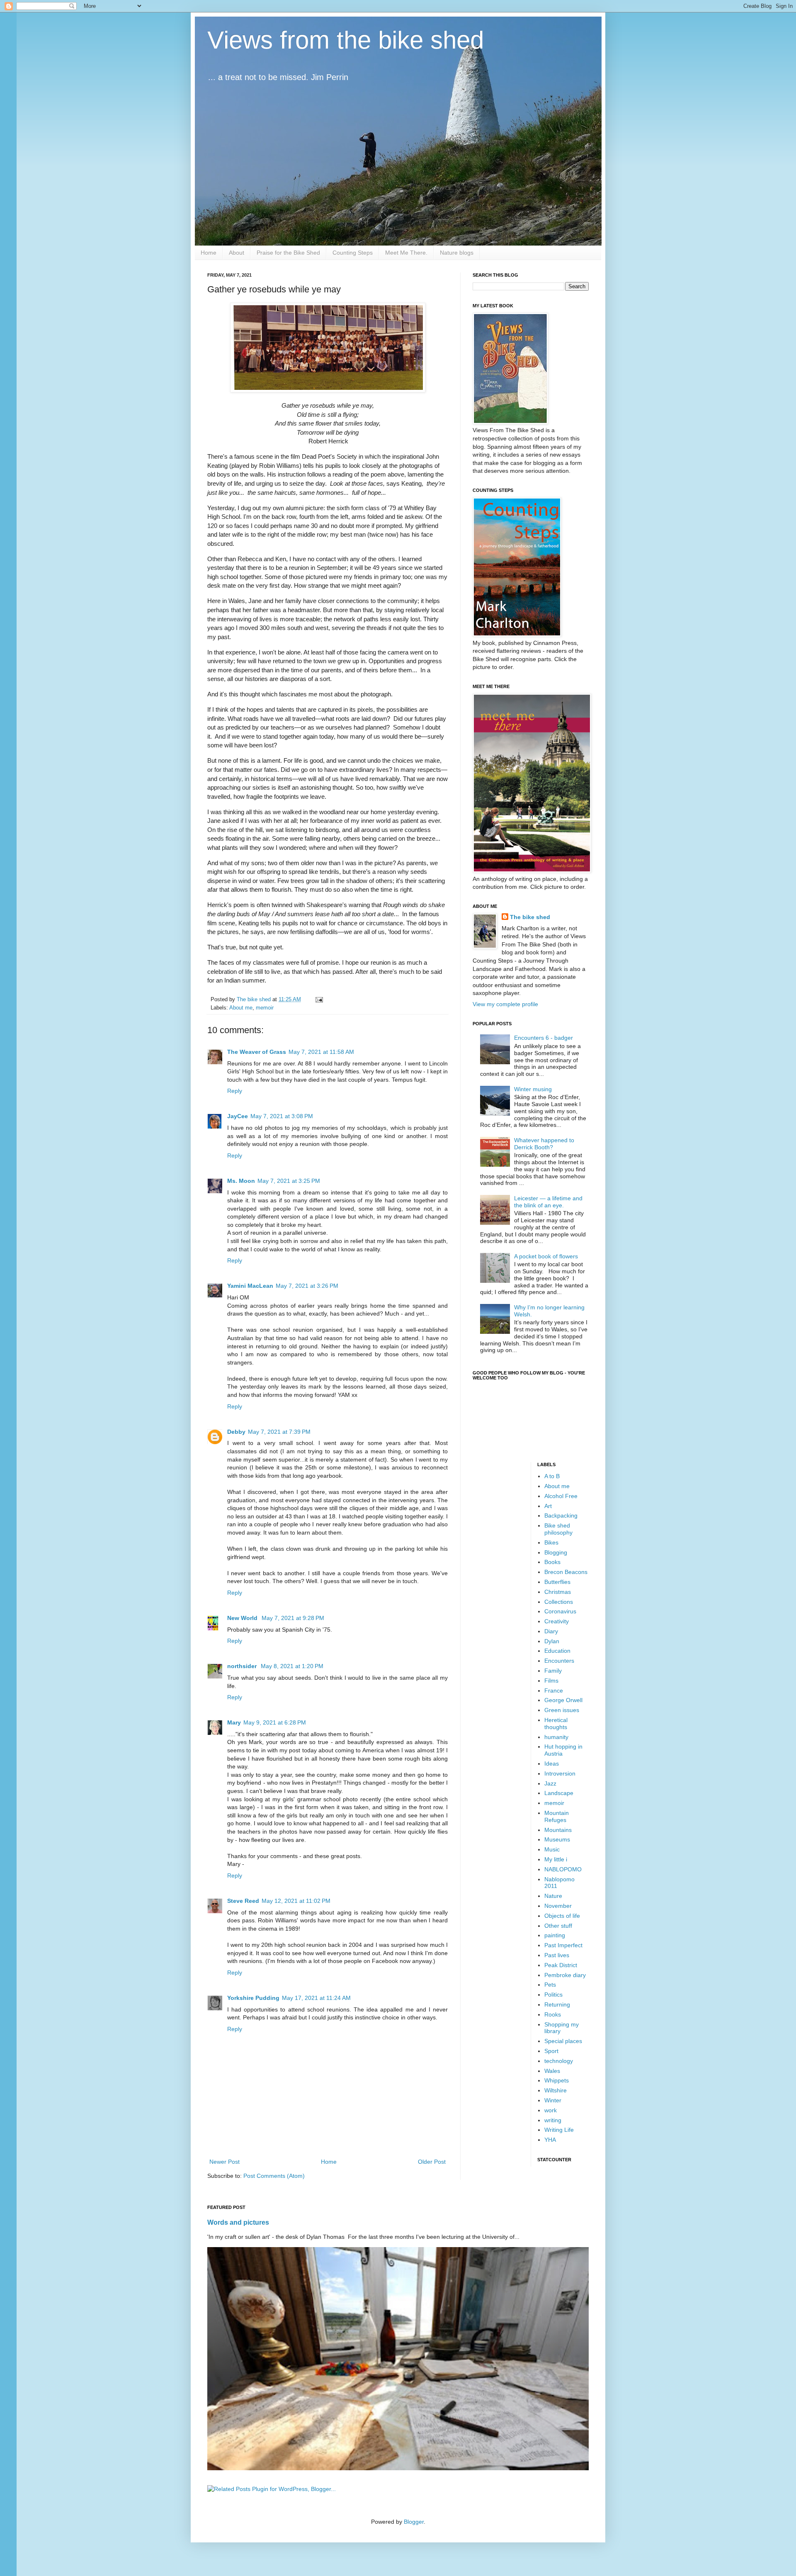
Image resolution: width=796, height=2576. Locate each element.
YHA (550, 2140)
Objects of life (562, 1916)
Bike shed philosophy (558, 1529)
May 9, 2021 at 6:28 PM (275, 1722)
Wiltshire (556, 2090)
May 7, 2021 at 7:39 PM (279, 1432)
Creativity (557, 1621)
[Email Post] (319, 1000)
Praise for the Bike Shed (288, 253)
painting (555, 1935)
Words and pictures (238, 2222)
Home (209, 253)
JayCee (238, 1116)
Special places (563, 2041)
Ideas (552, 1764)
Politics (553, 1995)
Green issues (562, 1710)
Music (552, 1849)
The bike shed (530, 917)
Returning (557, 2004)
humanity (556, 1737)
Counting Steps (353, 253)
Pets (550, 1985)
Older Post (432, 2162)
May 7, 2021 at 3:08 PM (282, 1116)
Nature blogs (457, 253)
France (554, 1691)
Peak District (561, 1965)
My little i (556, 1859)
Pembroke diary (565, 1975)
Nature (553, 1896)
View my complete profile (505, 1004)
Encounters (559, 1661)
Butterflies (557, 1582)
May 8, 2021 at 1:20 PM (292, 1666)
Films (551, 1681)
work (551, 2110)
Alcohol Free (561, 1496)
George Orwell (563, 1700)
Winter (553, 2100)
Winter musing (533, 1089)
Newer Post (224, 2162)
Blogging (556, 1552)
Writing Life (559, 2130)
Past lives (557, 1955)
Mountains (558, 1830)
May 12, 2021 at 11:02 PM (296, 1901)
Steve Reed (243, 1901)
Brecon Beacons (566, 1572)
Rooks (553, 2014)
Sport (551, 2051)
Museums (557, 1839)
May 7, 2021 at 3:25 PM (289, 1181)
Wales (552, 2071)
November (558, 1906)
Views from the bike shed (346, 40)
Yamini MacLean (250, 1286)
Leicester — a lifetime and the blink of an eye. (548, 1202)
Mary (234, 1722)
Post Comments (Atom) (274, 2176)
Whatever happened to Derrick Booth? (544, 1144)
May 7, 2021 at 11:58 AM (321, 1052)
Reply (235, 1091)
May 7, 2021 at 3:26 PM (307, 1286)
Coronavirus (560, 1611)
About (237, 253)
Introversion (560, 1773)
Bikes (551, 1542)
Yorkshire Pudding (253, 1998)
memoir (265, 1008)
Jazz (550, 1783)
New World (243, 1618)
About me (241, 1008)
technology (559, 2061)
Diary (551, 1631)
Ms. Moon (241, 1181)
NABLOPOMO (563, 1869)
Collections (559, 1602)
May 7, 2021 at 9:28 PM (293, 1618)
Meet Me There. (406, 253)
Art (548, 1506)
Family (553, 1671)
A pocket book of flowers (546, 1256)
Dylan (552, 1641)
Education (557, 1651)
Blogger (414, 2522)
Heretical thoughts (556, 1723)
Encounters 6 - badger (544, 1038)
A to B (552, 1476)
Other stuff (558, 1926)
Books (552, 1562)
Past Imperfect (563, 1945)
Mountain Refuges (557, 1816)
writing (553, 2120)
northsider (243, 1666)
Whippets (557, 2080)
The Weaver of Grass (257, 1052)
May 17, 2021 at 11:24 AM (316, 1998)
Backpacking (561, 1515)
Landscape (559, 1793)
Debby (236, 1432)
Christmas (558, 1592)
